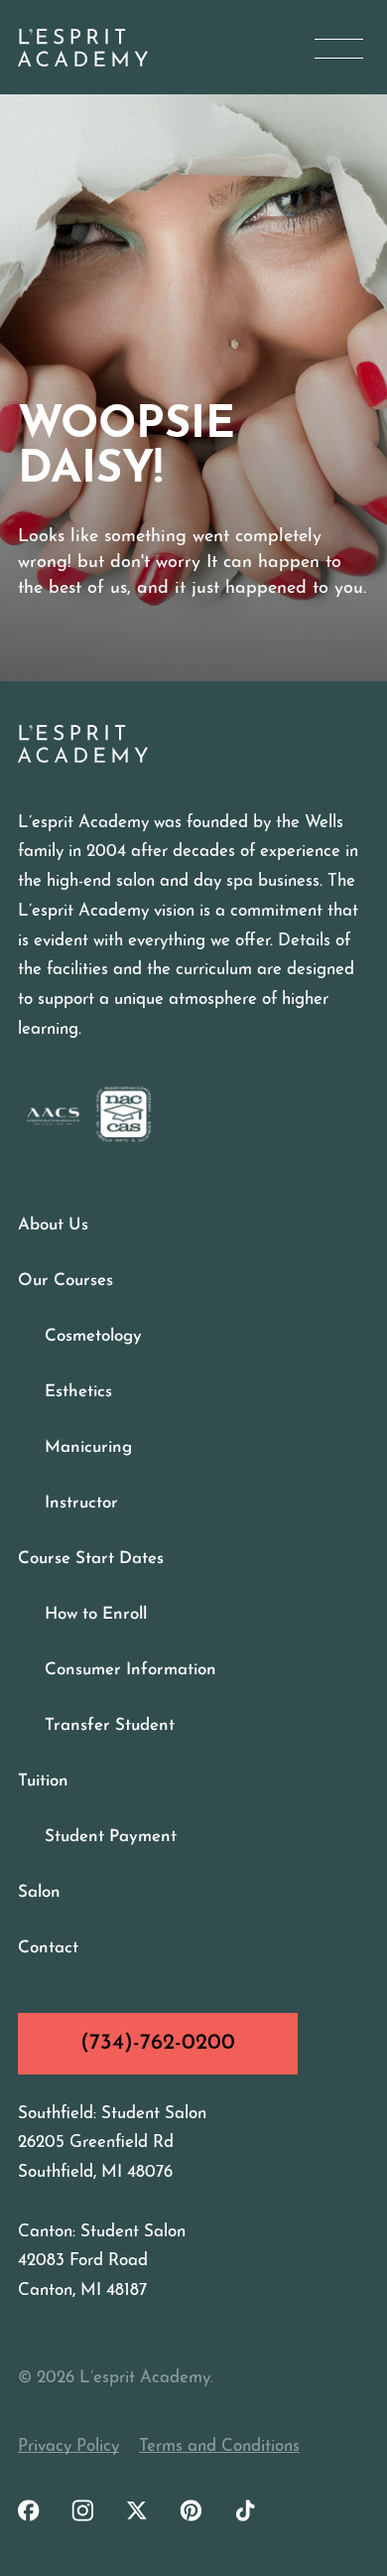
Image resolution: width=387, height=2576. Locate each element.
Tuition (43, 1781)
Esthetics (78, 1392)
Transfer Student (110, 1725)
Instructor (81, 1503)
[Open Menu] (339, 48)
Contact (48, 1948)
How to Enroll (96, 1614)
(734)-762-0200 (158, 2043)
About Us (53, 1225)
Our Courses (65, 1281)
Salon (39, 1892)
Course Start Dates (91, 1559)
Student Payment (111, 1837)
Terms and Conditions (219, 2446)
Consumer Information (130, 1670)
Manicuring (88, 1447)
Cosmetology (93, 1336)
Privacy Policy (68, 2446)
